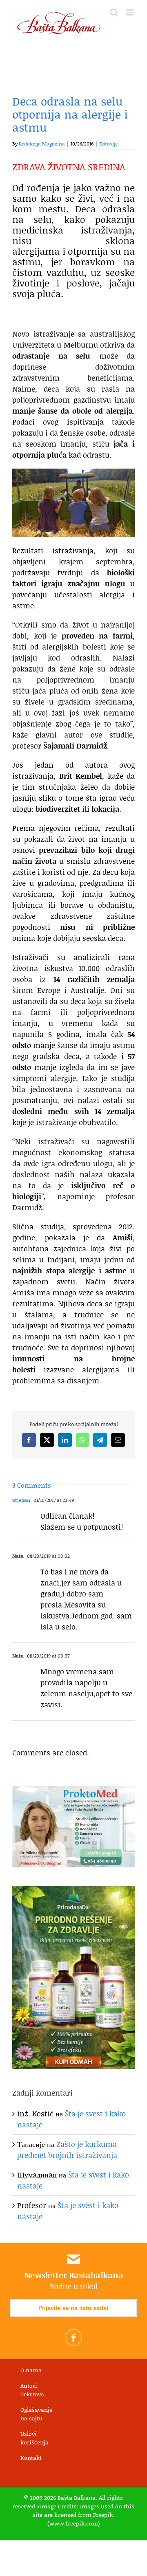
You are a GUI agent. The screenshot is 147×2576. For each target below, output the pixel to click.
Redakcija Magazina (42, 144)
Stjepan (21, 1500)
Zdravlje (108, 144)
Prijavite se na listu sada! (73, 2308)
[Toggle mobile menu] (130, 12)
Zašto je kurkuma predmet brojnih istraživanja (67, 2150)
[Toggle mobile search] (114, 12)
